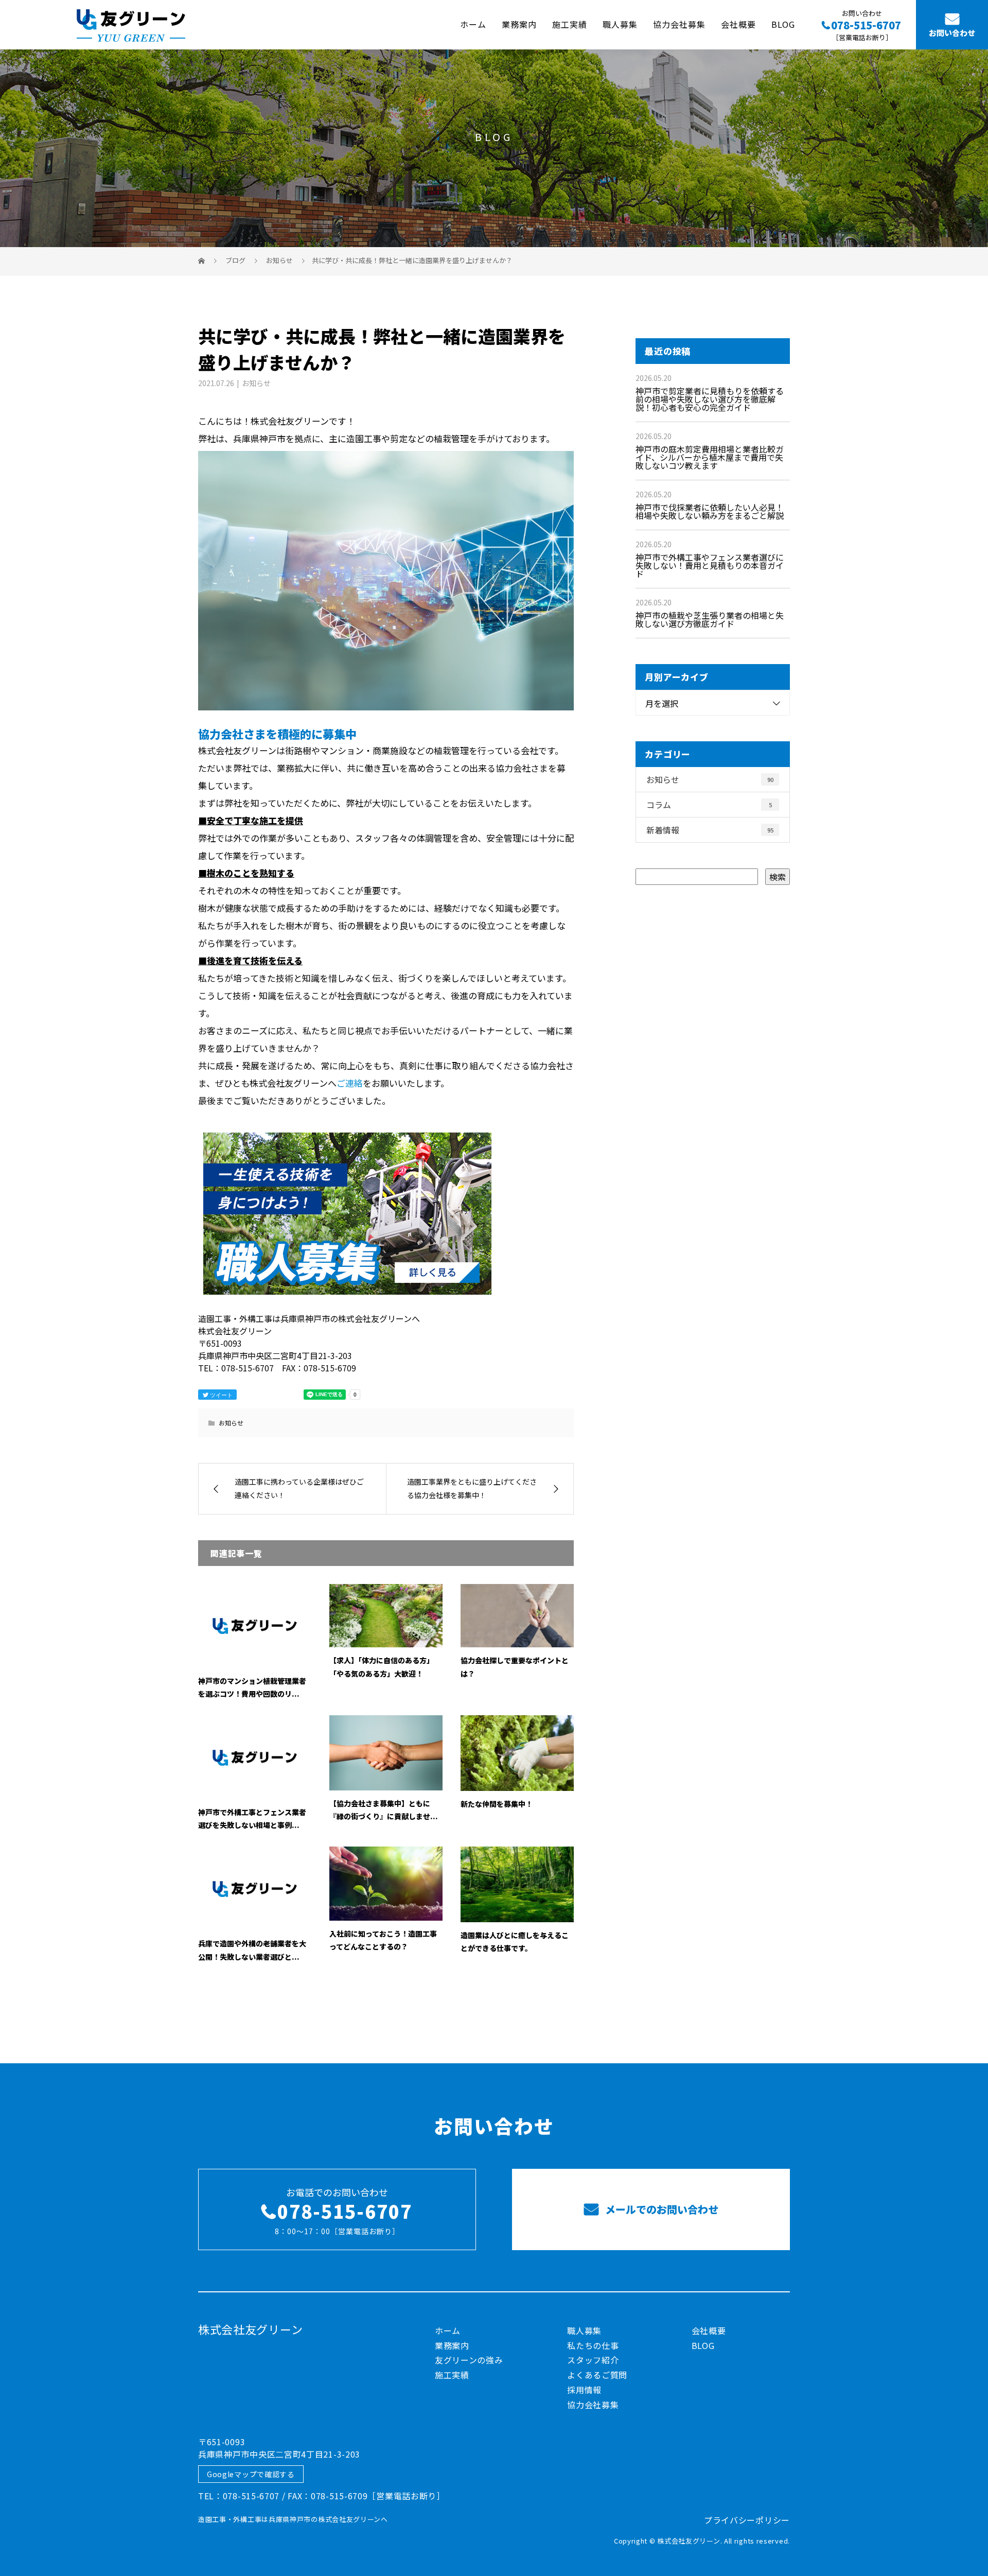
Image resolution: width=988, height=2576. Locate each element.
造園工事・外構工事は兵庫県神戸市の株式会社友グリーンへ (293, 2519)
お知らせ (256, 383)
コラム (709, 805)
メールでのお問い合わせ (660, 2209)
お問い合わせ (952, 33)
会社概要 (738, 24)
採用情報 (584, 2390)
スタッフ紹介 (593, 2360)
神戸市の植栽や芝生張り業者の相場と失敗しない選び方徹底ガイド (710, 619)
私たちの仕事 (593, 2345)
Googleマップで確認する (251, 2474)
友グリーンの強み (469, 2360)
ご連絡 (350, 1083)
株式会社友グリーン (250, 2329)
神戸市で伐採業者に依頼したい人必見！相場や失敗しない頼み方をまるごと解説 (710, 511)
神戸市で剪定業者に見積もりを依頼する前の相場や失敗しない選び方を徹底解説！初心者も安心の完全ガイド (710, 399)
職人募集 (620, 24)
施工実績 (570, 24)
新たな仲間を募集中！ (497, 1804)
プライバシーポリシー (747, 2520)
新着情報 (710, 830)
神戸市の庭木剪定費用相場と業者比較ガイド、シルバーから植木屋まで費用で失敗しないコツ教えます (710, 457)
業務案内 (519, 24)
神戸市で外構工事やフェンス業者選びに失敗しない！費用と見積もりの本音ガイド (710, 565)
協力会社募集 (679, 24)
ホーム (473, 24)
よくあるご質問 (597, 2375)
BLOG (783, 24)
